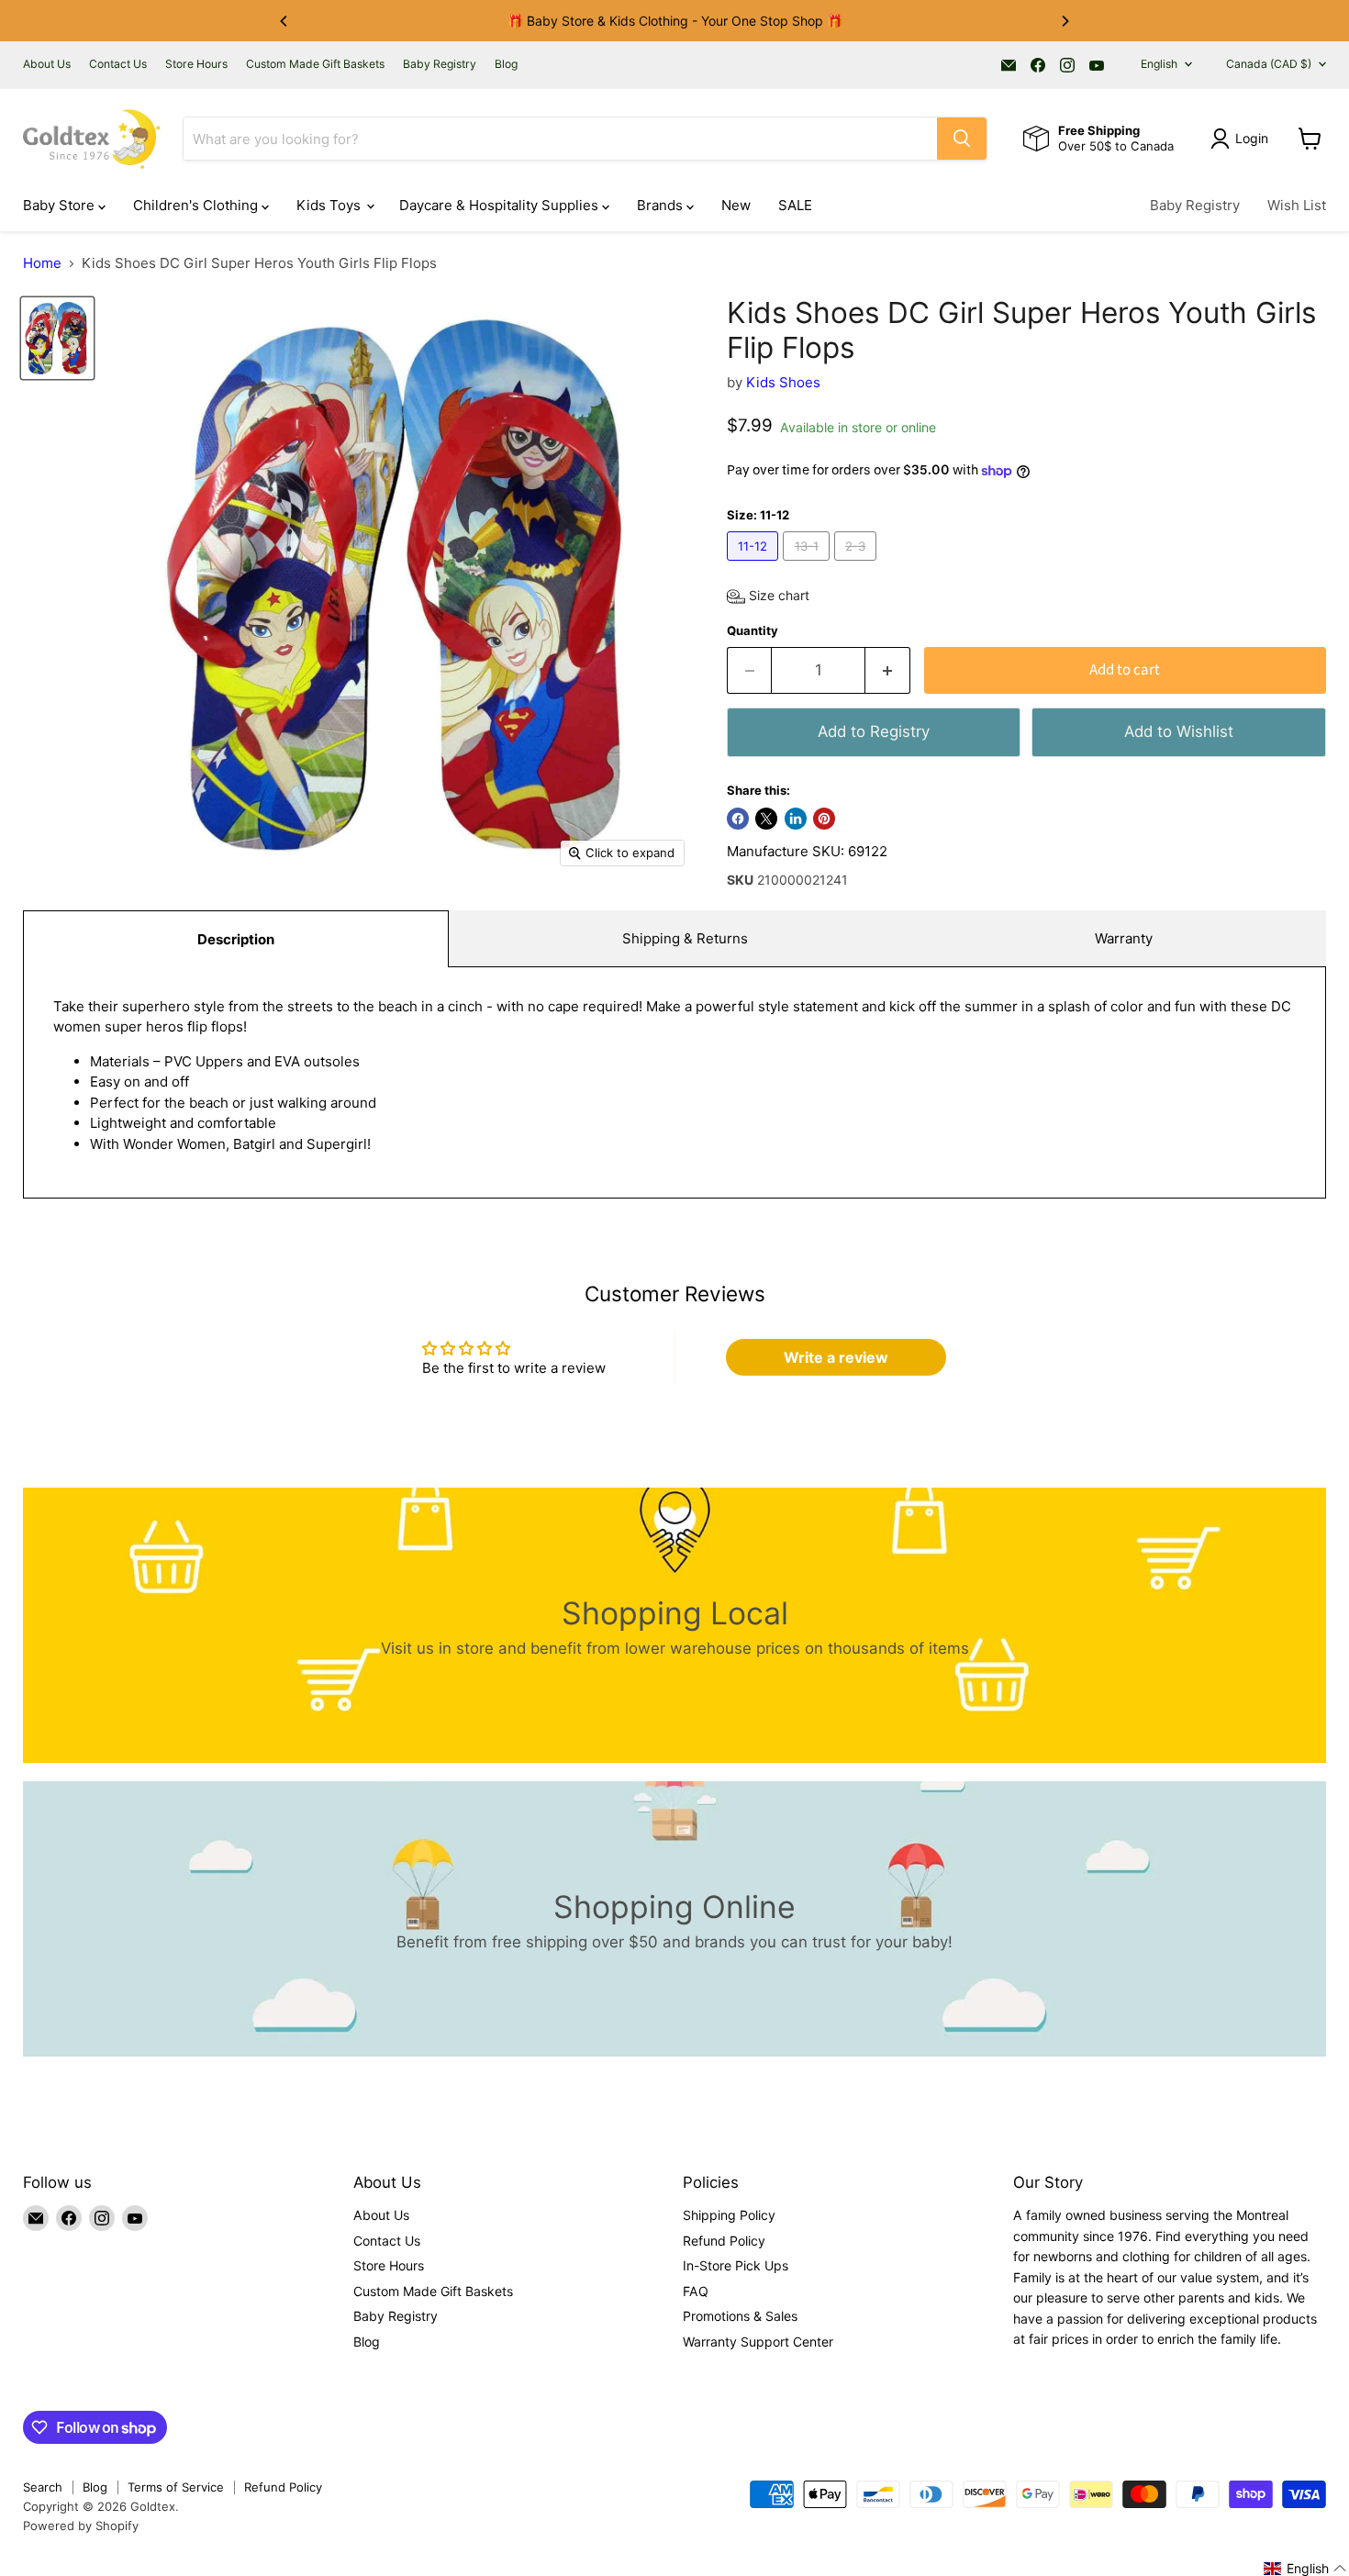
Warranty (1124, 938)
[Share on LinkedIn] (796, 819)
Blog (506, 64)
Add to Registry (874, 731)
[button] (768, 597)
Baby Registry (440, 64)
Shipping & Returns (685, 938)
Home (42, 263)
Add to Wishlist (1179, 731)
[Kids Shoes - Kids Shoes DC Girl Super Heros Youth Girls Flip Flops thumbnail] (57, 338)
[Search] (962, 139)
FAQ (696, 2291)
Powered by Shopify (81, 2526)
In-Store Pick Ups (736, 2265)
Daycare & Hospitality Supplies (501, 205)
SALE (795, 205)
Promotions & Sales (740, 2316)
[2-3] (858, 565)
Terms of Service (176, 2487)
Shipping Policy (729, 2215)
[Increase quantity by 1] (888, 670)
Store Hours (196, 64)
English (1159, 64)
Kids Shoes (783, 382)
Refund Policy (724, 2241)
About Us (47, 64)
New (736, 205)
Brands (662, 205)
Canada (1269, 64)
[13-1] (808, 565)
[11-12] (755, 565)
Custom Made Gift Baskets (315, 64)
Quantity (753, 631)
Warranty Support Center (758, 2342)
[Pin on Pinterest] (824, 819)
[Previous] (284, 21)
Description (236, 939)
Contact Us (118, 64)
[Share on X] (766, 819)
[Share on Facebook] (738, 819)
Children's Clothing (197, 205)
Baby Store (61, 205)
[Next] (1065, 21)
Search (43, 2487)
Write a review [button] (836, 1357)
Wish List (1297, 205)
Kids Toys (330, 205)
